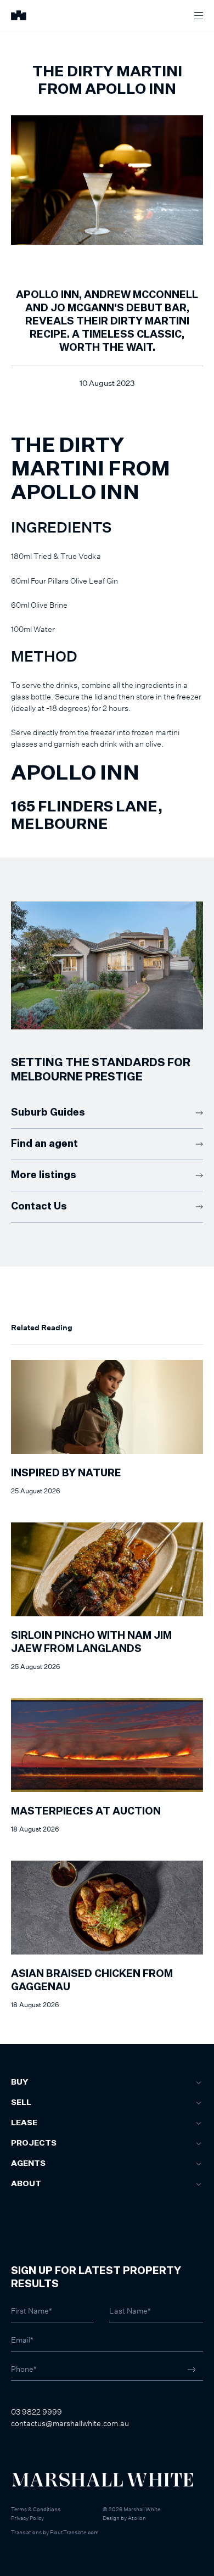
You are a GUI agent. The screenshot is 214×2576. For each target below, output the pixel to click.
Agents (28, 2164)
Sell (21, 2103)
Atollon (137, 2518)
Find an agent (44, 1144)
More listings (44, 1175)
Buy (19, 2082)
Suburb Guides (48, 1113)
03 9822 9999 (36, 2412)
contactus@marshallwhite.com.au (70, 2423)
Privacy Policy (27, 2518)
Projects (34, 2143)
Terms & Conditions (36, 2509)
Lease (24, 2123)
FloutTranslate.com (74, 2532)
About (26, 2184)
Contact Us (39, 1207)
